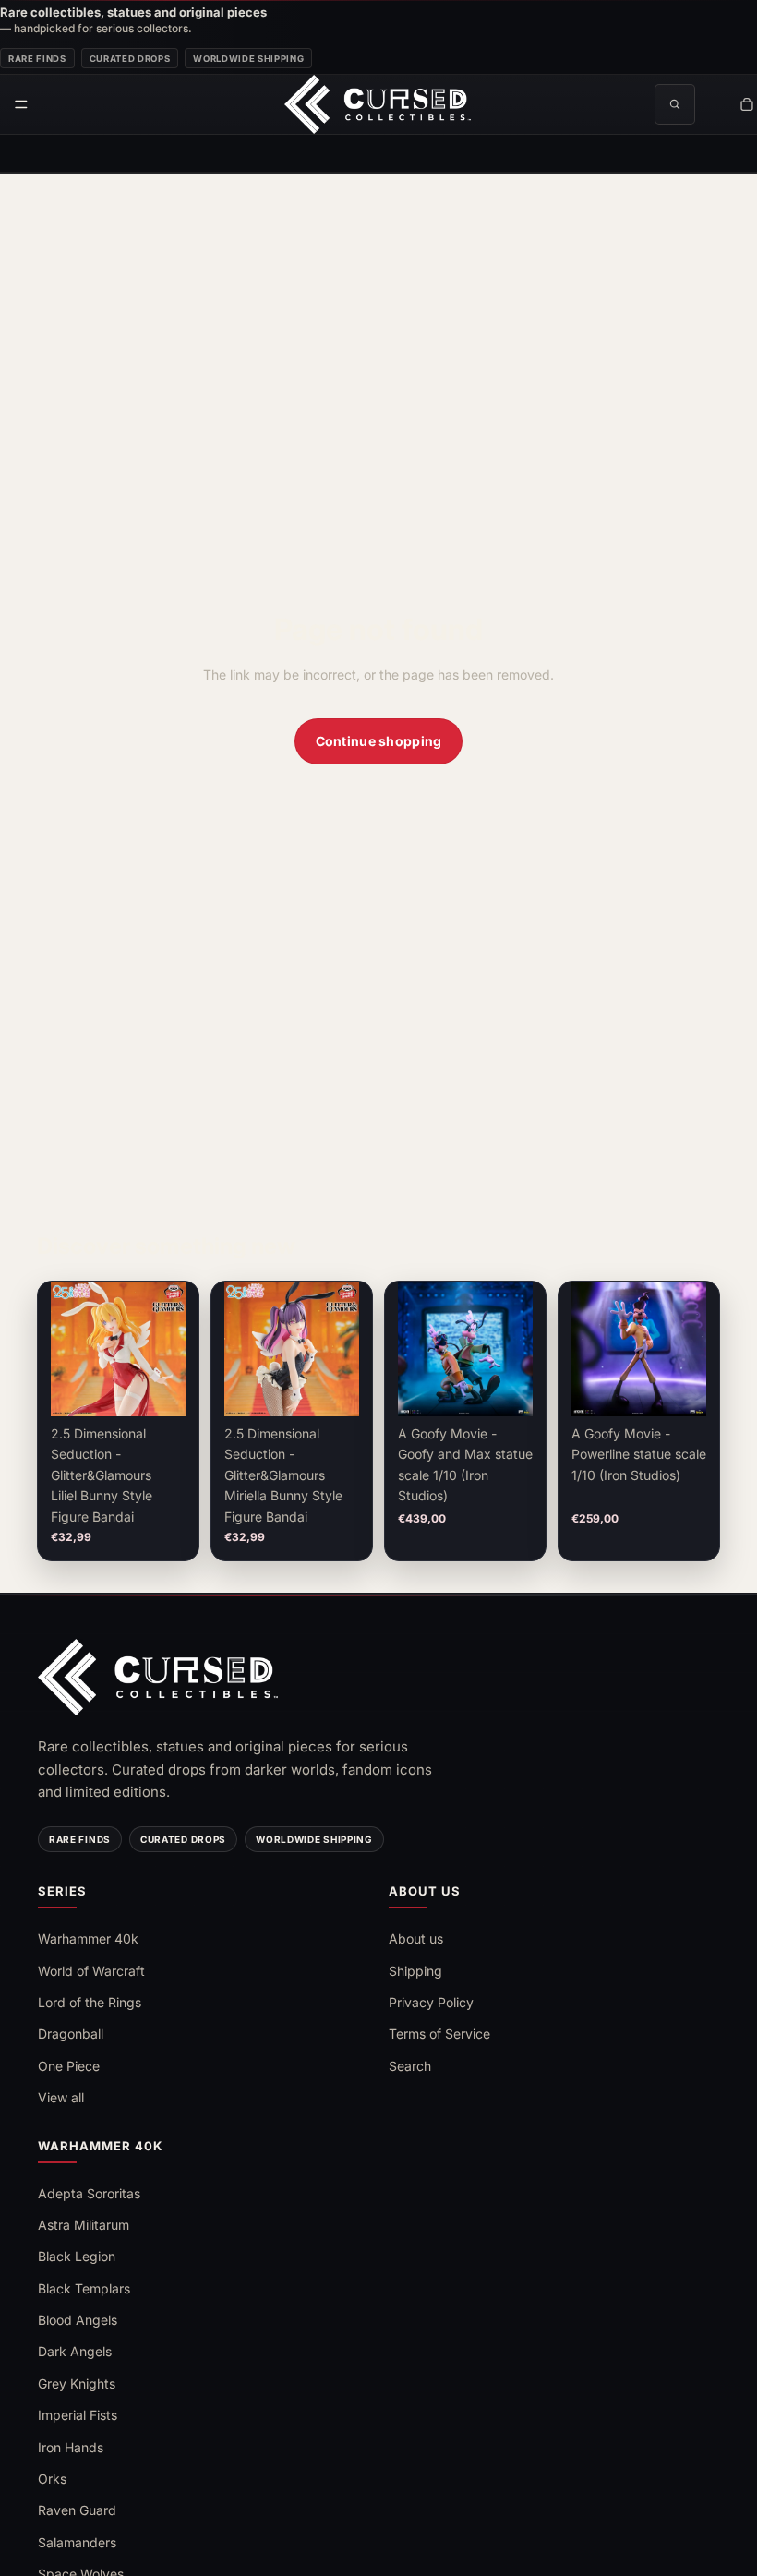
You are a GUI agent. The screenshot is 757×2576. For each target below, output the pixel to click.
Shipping (415, 1971)
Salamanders (77, 2542)
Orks (52, 2479)
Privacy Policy (431, 2002)
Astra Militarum (84, 2225)
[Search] (675, 104)
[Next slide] (155, 1349)
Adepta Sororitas (89, 2193)
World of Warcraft (91, 1971)
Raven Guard (77, 2510)
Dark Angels (75, 2351)
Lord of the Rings (90, 2002)
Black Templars (84, 2288)
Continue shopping (379, 741)
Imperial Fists (78, 2415)
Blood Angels (78, 2320)
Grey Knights (77, 2383)
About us (416, 1938)
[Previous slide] (81, 1349)
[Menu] (21, 104)
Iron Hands (71, 2447)
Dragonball (71, 2034)
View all (61, 2097)
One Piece (69, 2066)
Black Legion (77, 2256)
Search (410, 2066)
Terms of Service (439, 2034)
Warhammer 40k (88, 1938)
